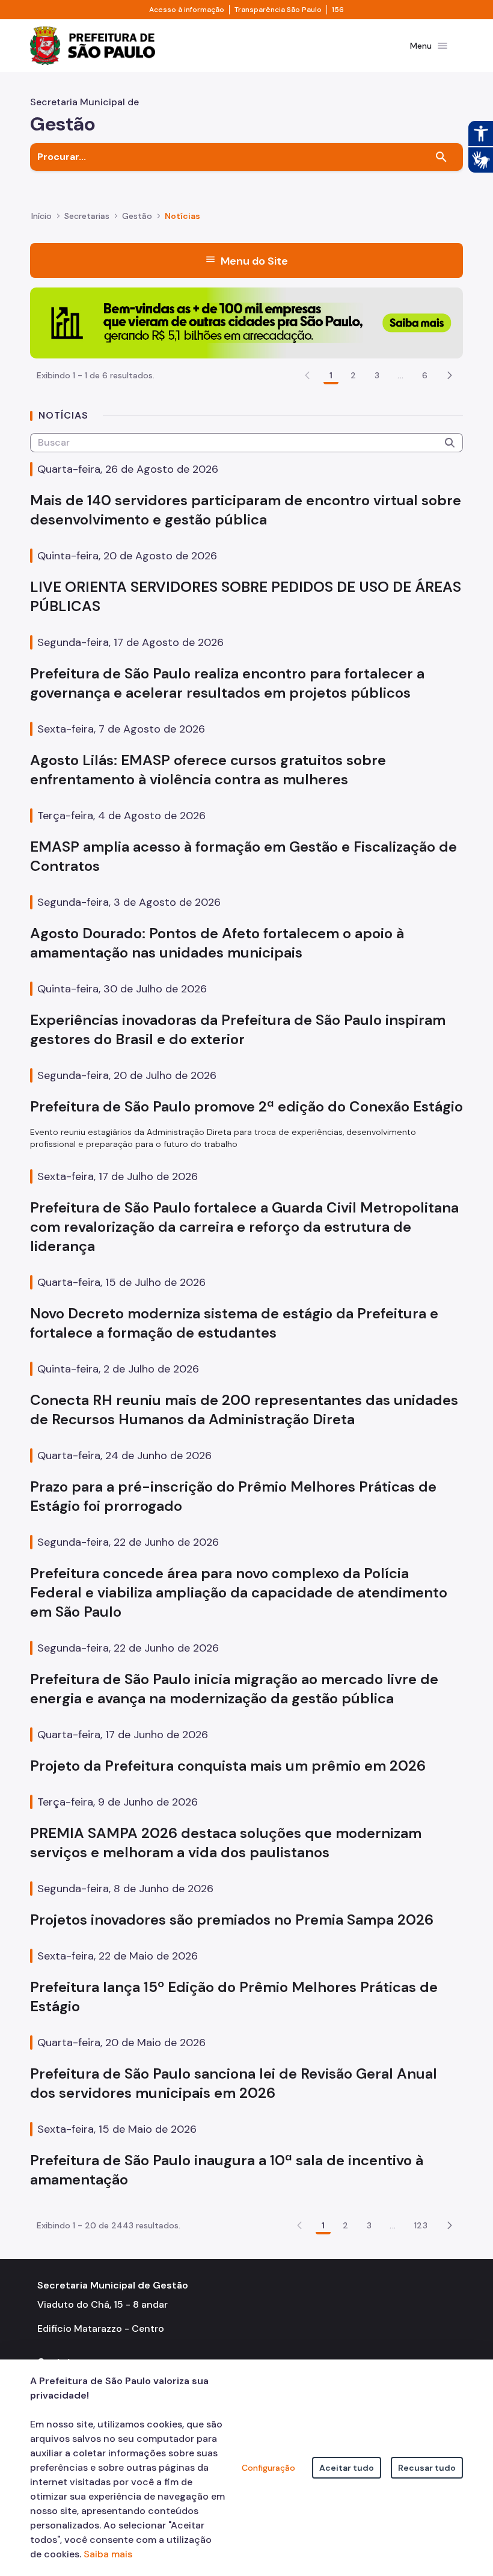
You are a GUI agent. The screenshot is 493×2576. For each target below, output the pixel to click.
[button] (450, 375)
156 (338, 10)
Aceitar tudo (347, 2468)
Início (41, 216)
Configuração (268, 2468)
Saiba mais (108, 2554)
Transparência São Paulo (278, 10)
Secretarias (87, 216)
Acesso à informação (187, 10)
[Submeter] (450, 443)
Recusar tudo (427, 2468)
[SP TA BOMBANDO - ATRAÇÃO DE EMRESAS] (246, 322)
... (400, 375)
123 (421, 2225)
